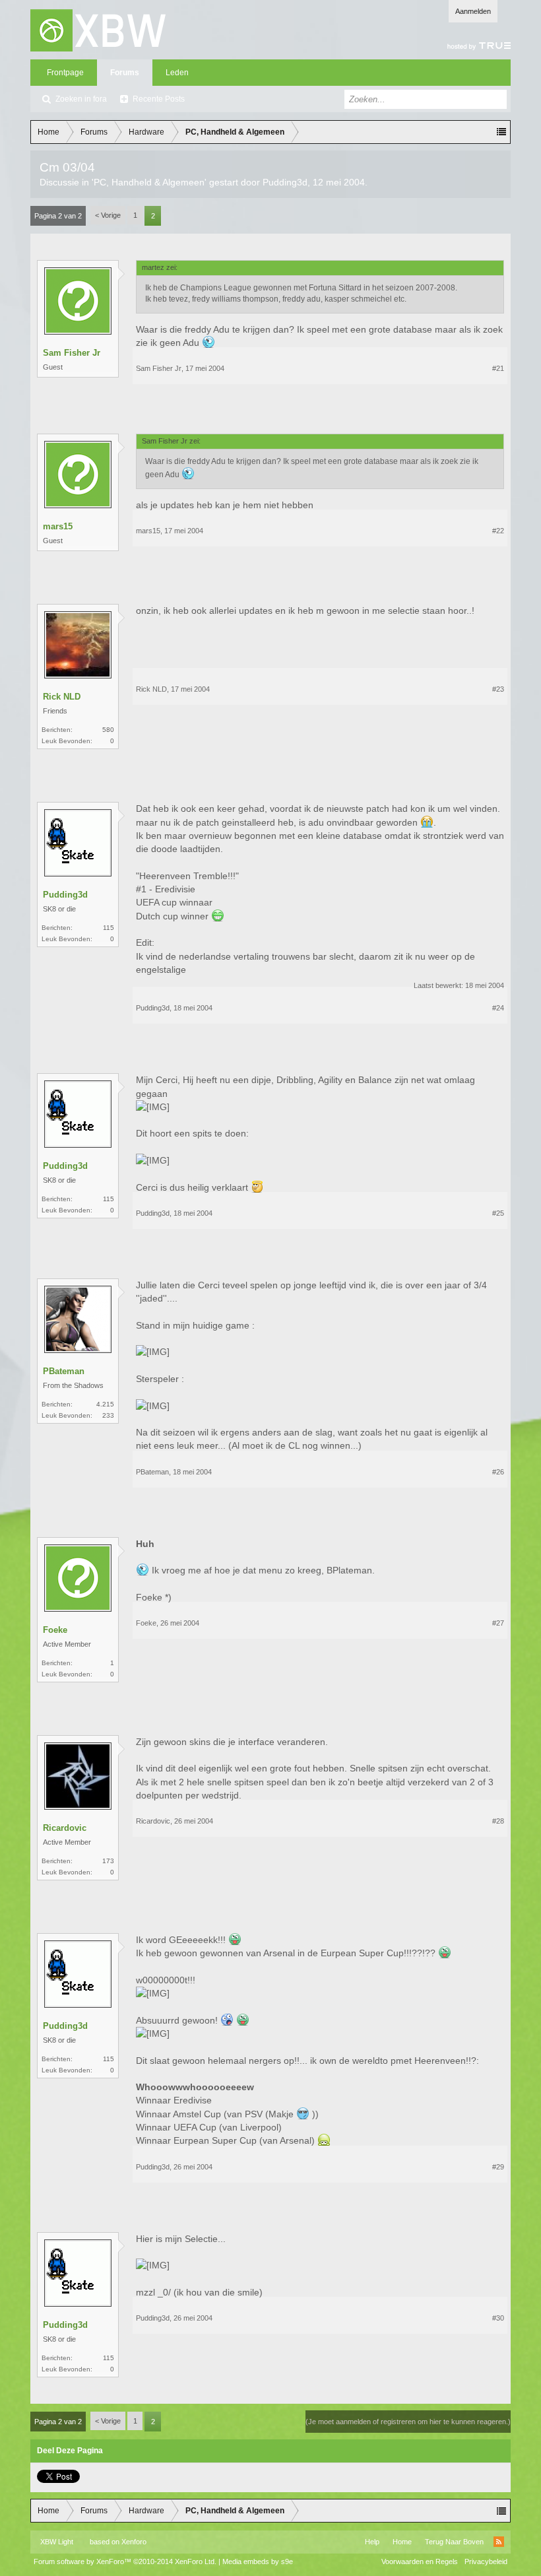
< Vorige (108, 215)
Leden (177, 73)
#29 (498, 2167)
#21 (498, 368)
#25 (498, 1213)
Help (372, 2542)
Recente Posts (159, 99)
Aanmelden (473, 11)
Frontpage (65, 73)
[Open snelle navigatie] (501, 132)
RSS (499, 2542)
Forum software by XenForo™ (125, 2561)
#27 (498, 1623)
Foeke (55, 1630)
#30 (498, 2318)
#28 (498, 1821)
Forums (125, 73)
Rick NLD (62, 697)
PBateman (64, 1371)
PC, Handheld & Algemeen (149, 182)
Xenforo (134, 2542)
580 (108, 730)
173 (108, 1861)
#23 (498, 689)
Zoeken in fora (81, 99)
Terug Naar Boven (454, 2542)
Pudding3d (285, 182)
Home (402, 2542)
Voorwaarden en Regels (420, 2561)
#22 (498, 531)
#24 (498, 1008)
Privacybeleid (486, 2561)
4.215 (105, 1404)
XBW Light (57, 2542)
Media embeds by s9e (258, 2561)
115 (109, 928)
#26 (498, 1472)
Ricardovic (65, 1828)
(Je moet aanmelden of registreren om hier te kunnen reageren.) (408, 2422)
